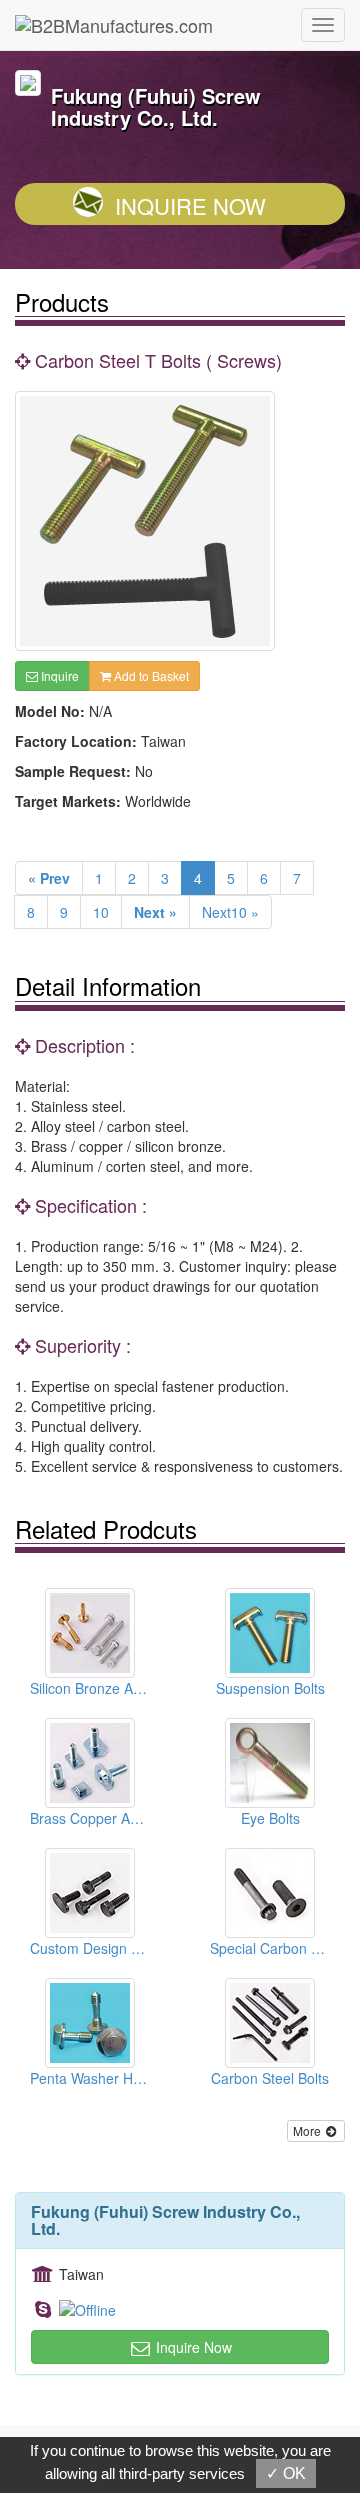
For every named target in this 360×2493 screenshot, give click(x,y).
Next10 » (230, 912)
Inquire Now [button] (192, 2347)
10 (101, 912)
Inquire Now (190, 205)
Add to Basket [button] (150, 675)
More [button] (308, 2130)
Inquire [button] (58, 675)
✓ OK (286, 2473)
